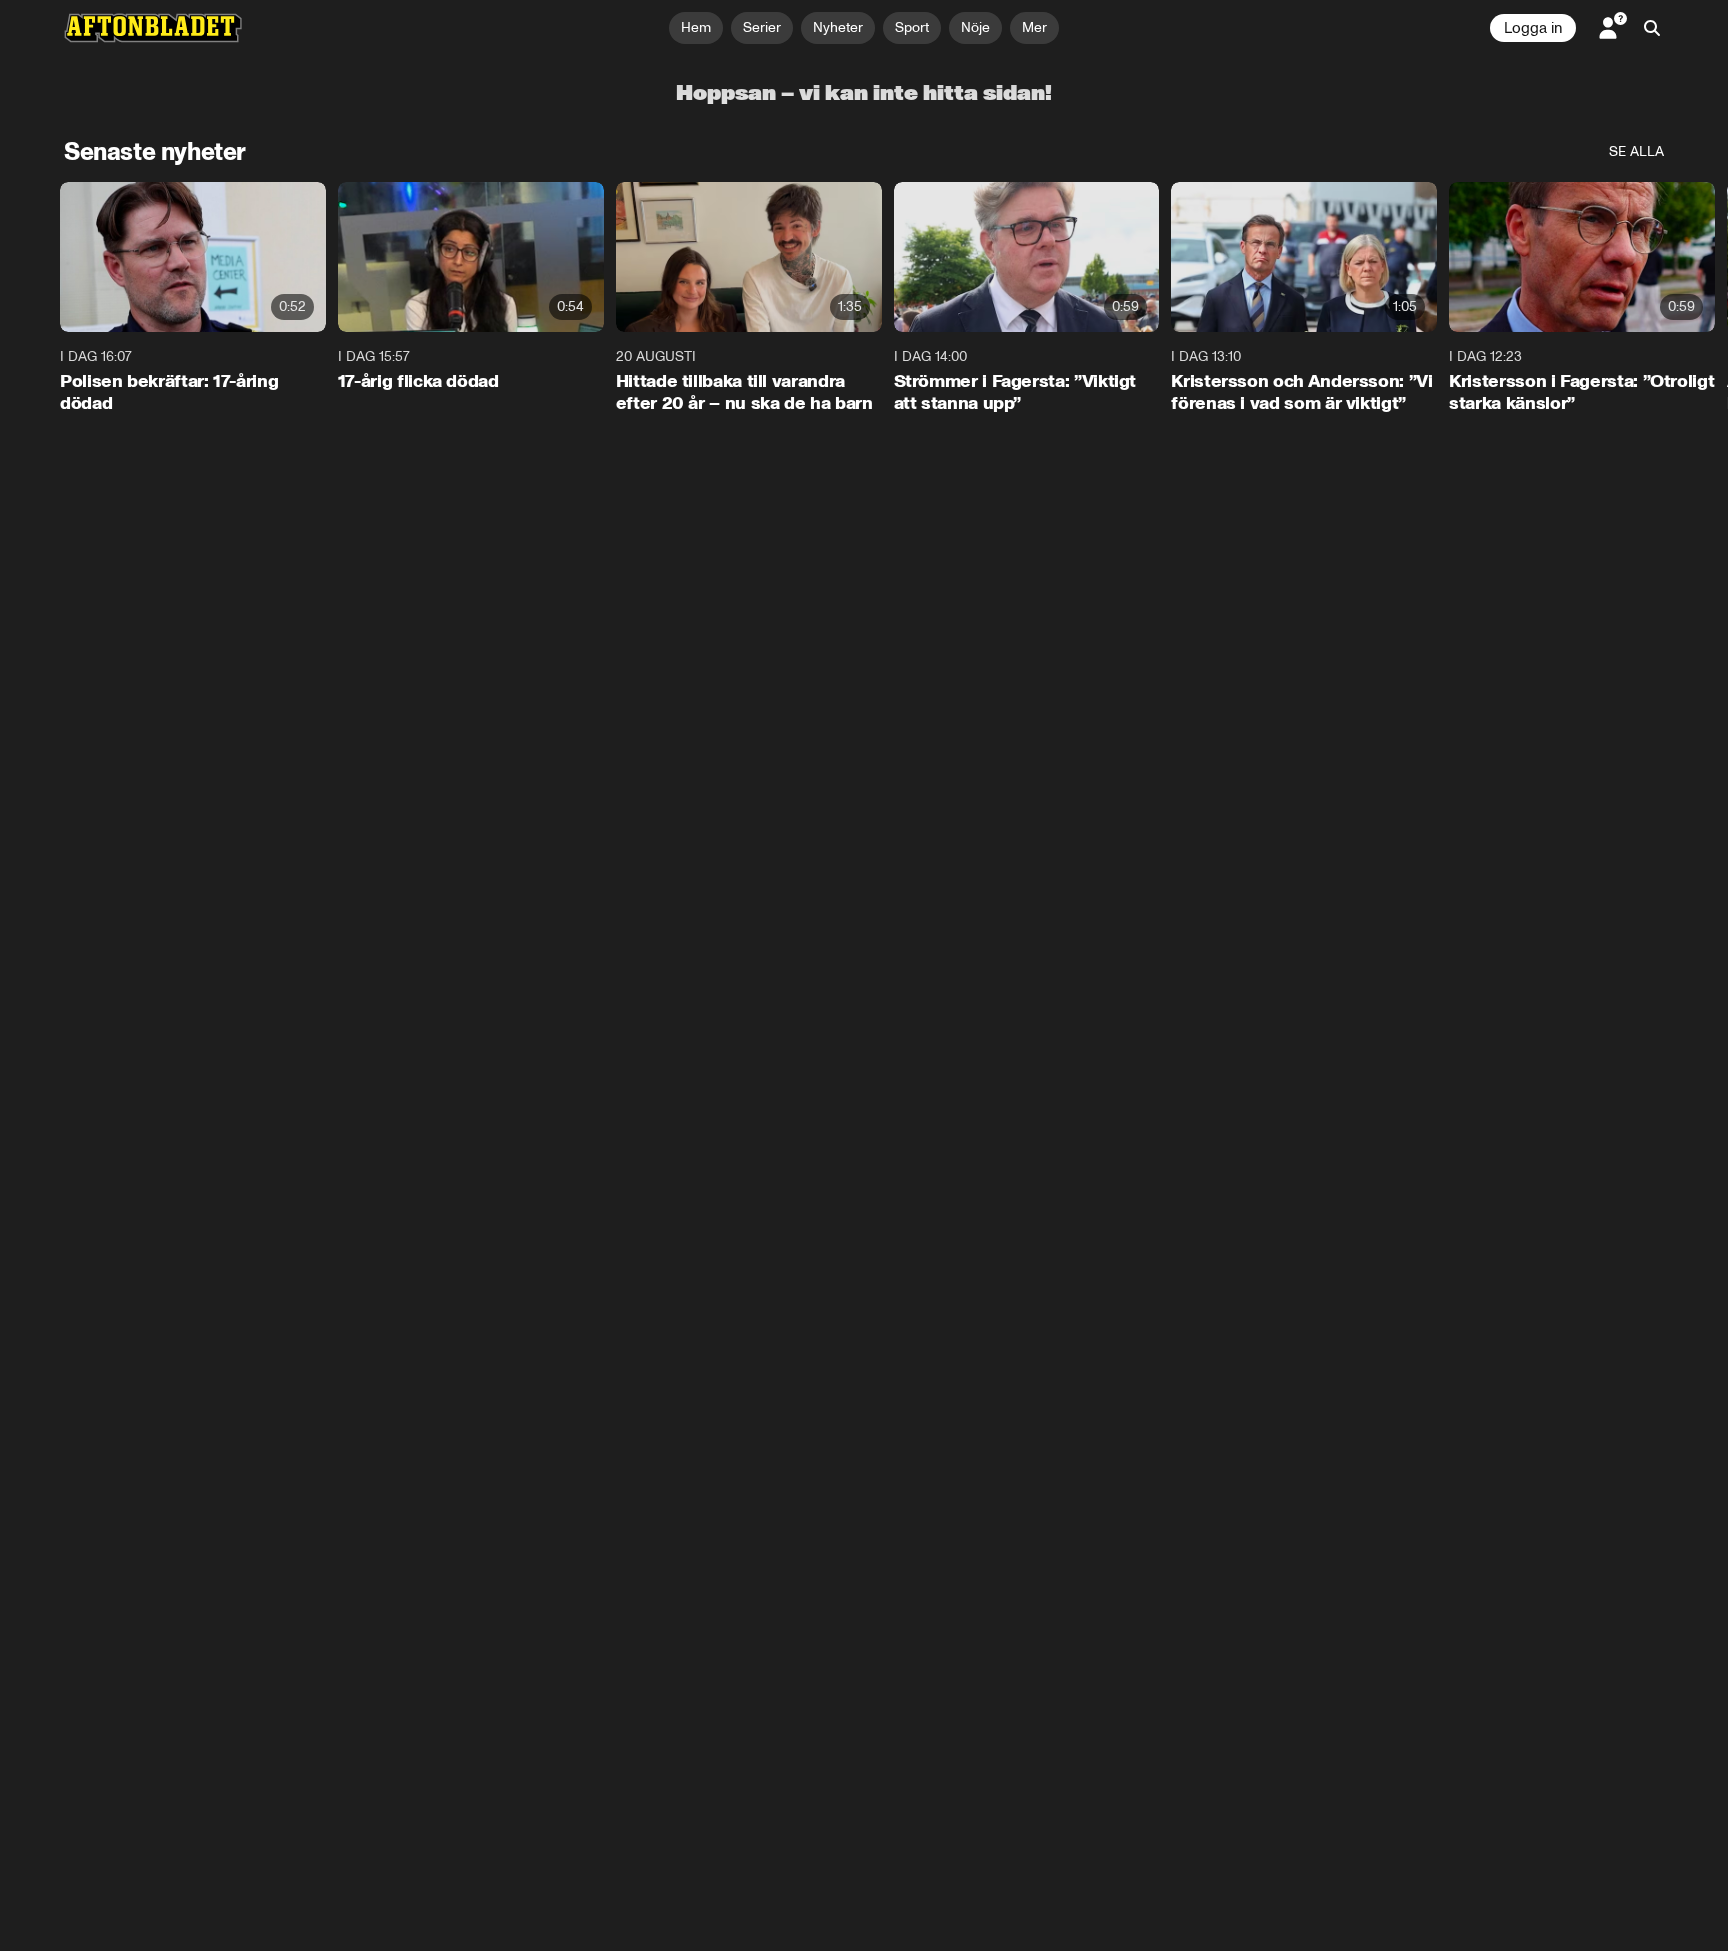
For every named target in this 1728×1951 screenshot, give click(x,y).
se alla (1636, 151)
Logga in (1533, 28)
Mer (1034, 27)
